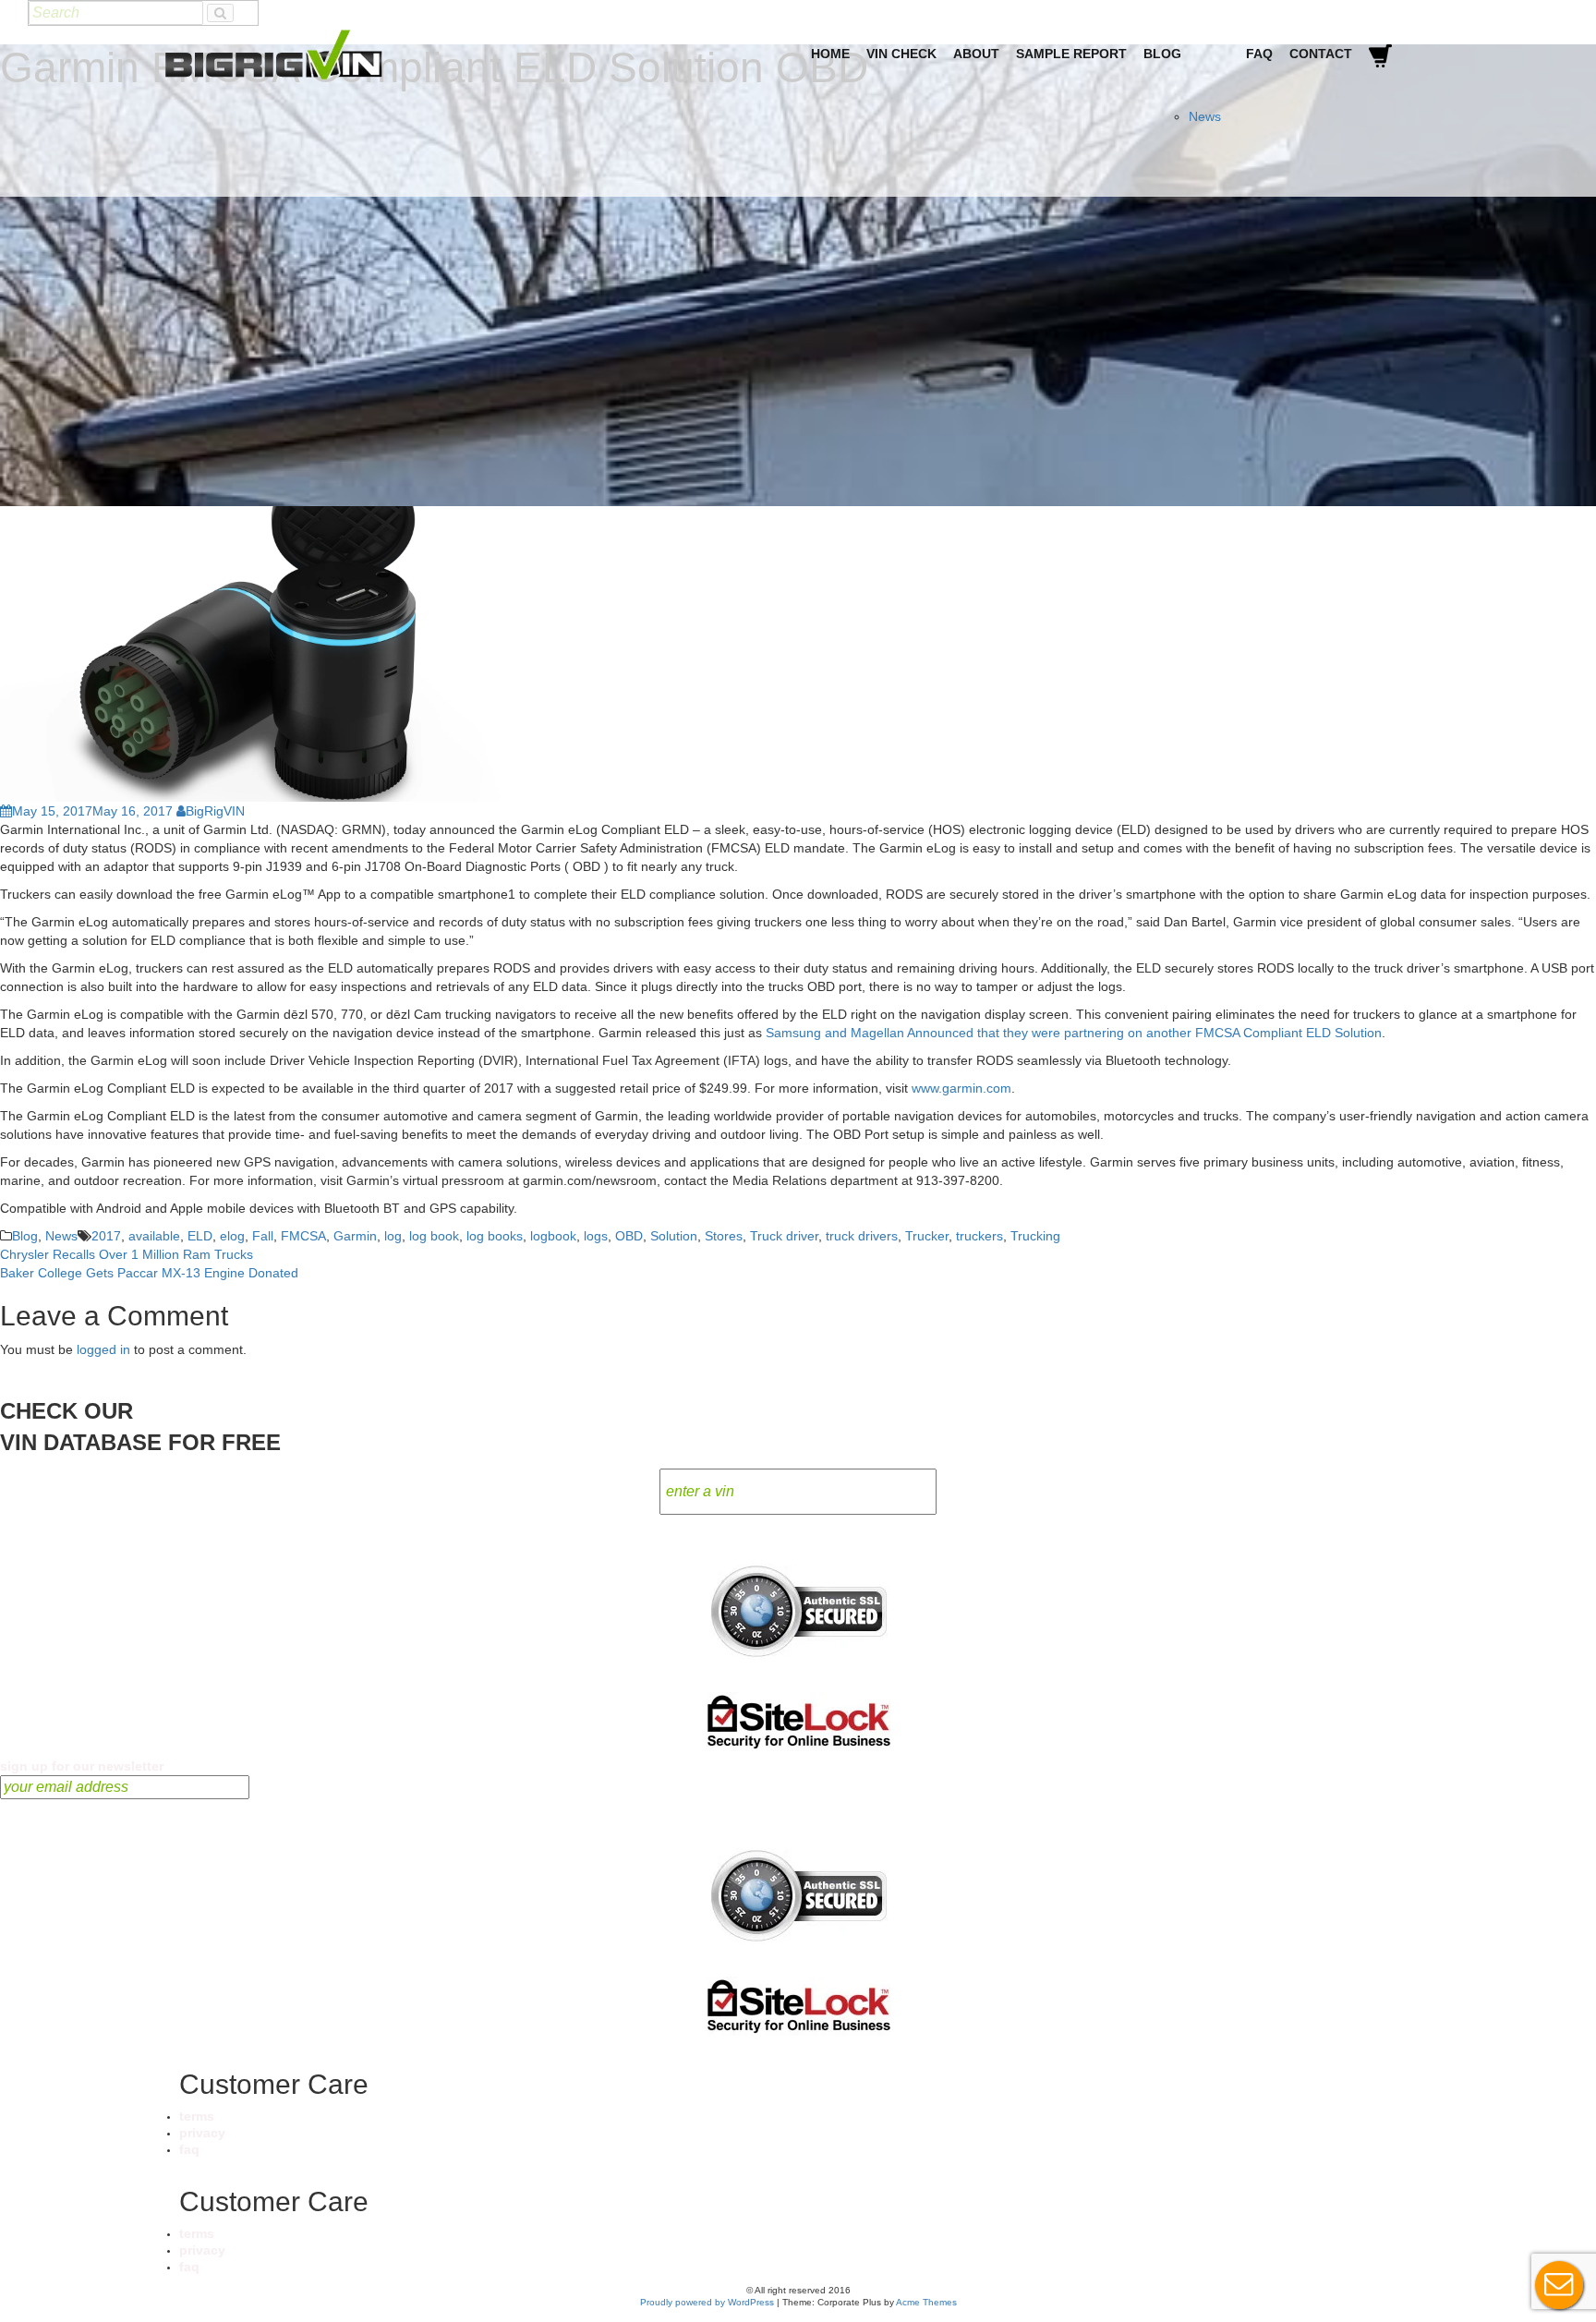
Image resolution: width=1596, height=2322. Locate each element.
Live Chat (1559, 2285)
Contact (1321, 54)
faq (189, 2149)
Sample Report (1071, 54)
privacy (202, 2133)
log (393, 1236)
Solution (674, 1236)
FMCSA (303, 1236)
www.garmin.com (961, 1088)
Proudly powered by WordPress (707, 2302)
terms (197, 2116)
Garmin (355, 1236)
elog (232, 1236)
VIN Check (901, 54)
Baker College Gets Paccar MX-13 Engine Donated (149, 1273)
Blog (1162, 54)
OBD (629, 1236)
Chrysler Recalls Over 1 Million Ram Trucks (127, 1254)
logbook (553, 1236)
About (976, 54)
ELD (200, 1236)
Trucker (927, 1236)
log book (434, 1236)
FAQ (1259, 54)
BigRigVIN (215, 811)
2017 (106, 1236)
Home (830, 54)
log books (495, 1236)
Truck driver (784, 1236)
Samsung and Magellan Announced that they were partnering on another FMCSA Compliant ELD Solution (1074, 1033)
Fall (263, 1236)
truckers (979, 1236)
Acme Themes (926, 2302)
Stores (724, 1236)
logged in (103, 1349)
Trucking (1035, 1236)
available (154, 1236)
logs (596, 1236)
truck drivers (862, 1236)
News (1205, 116)
